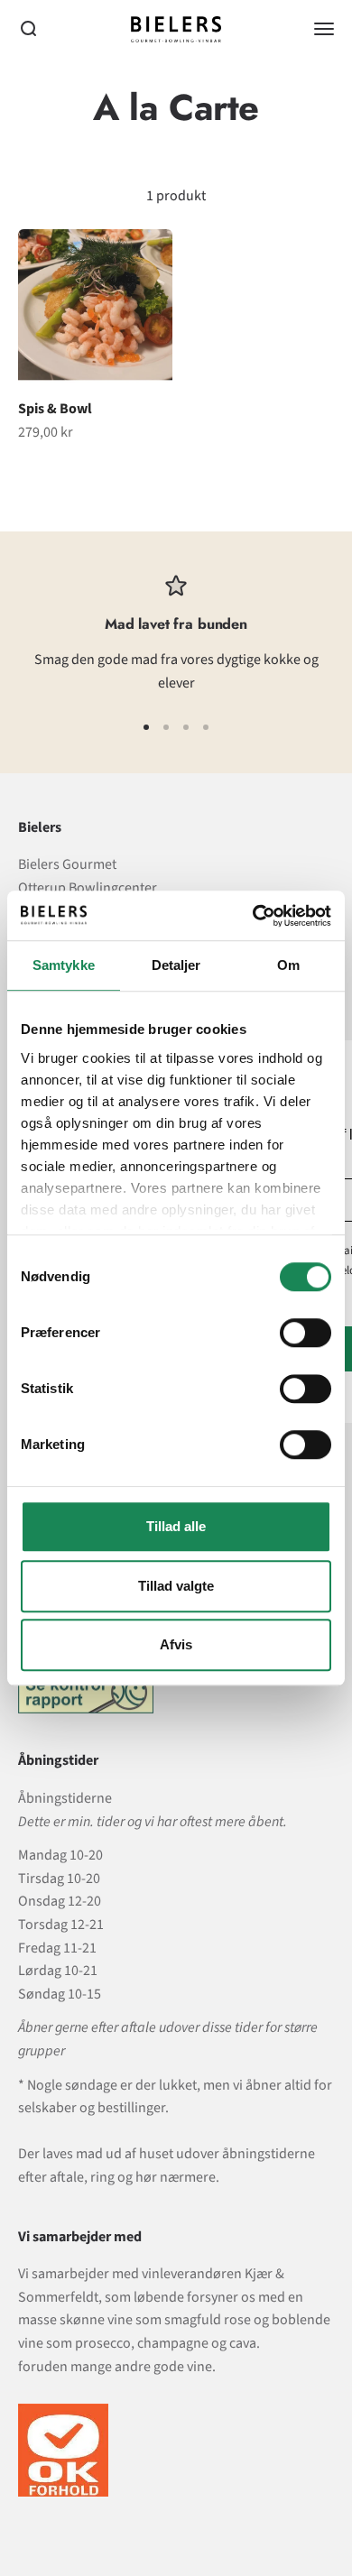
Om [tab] (288, 965)
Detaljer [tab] (176, 965)
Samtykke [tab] (64, 965)
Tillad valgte (176, 1586)
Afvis (176, 1644)
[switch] (306, 1333)
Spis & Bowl (55, 409)
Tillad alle (176, 1526)
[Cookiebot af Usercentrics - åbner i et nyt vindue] (253, 916)
